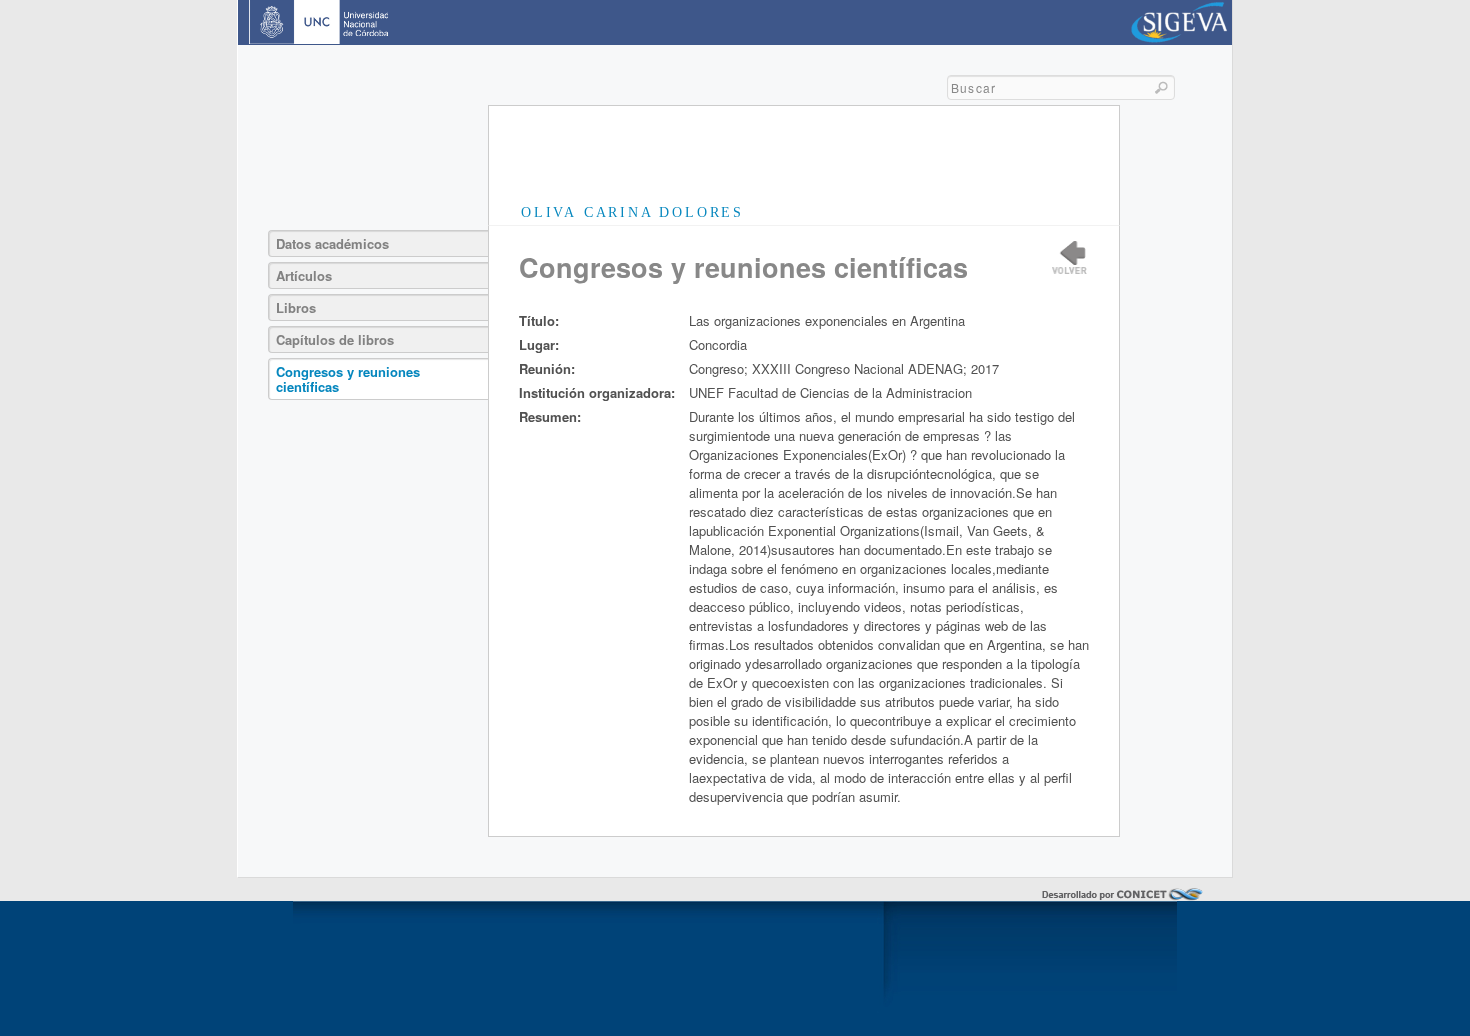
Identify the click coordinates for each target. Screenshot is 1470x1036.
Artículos (304, 275)
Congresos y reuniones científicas (348, 379)
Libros (296, 307)
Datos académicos (332, 243)
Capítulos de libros (335, 339)
